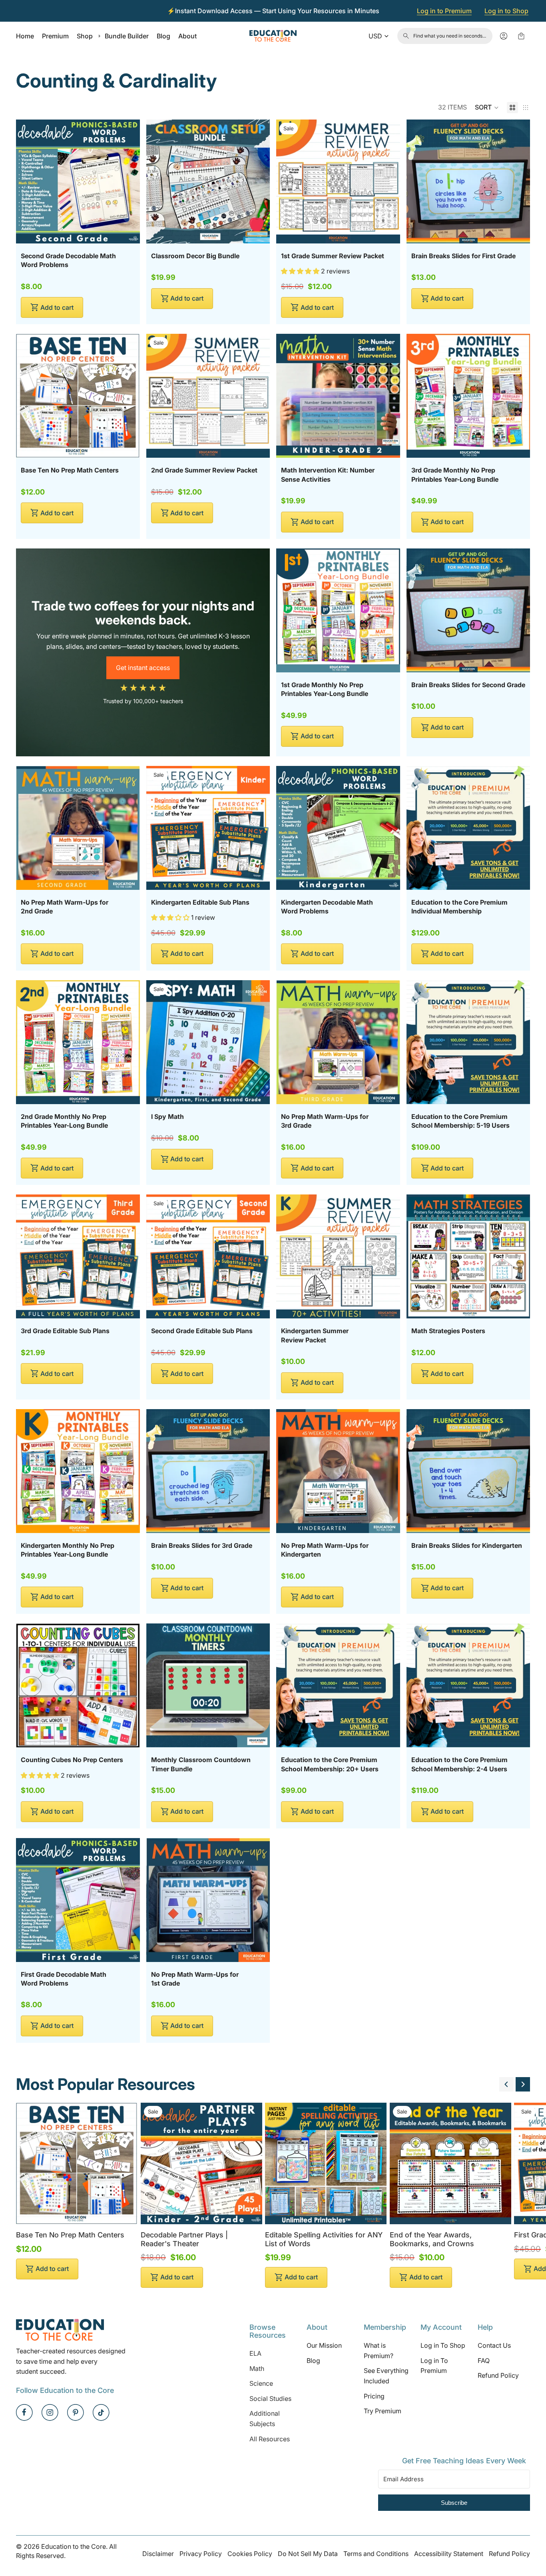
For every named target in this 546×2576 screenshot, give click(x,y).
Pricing (374, 2396)
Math (257, 2369)
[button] (487, 108)
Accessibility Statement (449, 2554)
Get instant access (143, 668)
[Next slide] (523, 2084)
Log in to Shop (506, 11)
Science (261, 2383)
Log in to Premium (444, 11)
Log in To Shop (443, 2345)
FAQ (484, 2361)
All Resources (270, 2439)
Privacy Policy (201, 2554)
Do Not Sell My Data (308, 2554)
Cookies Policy (250, 2554)
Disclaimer (158, 2554)
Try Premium (383, 2411)
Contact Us (494, 2345)
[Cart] (521, 36)
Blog (313, 2361)
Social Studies (270, 2399)
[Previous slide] (506, 2084)
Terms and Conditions (376, 2554)
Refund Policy (498, 2376)
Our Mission (324, 2345)
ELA (255, 2353)
